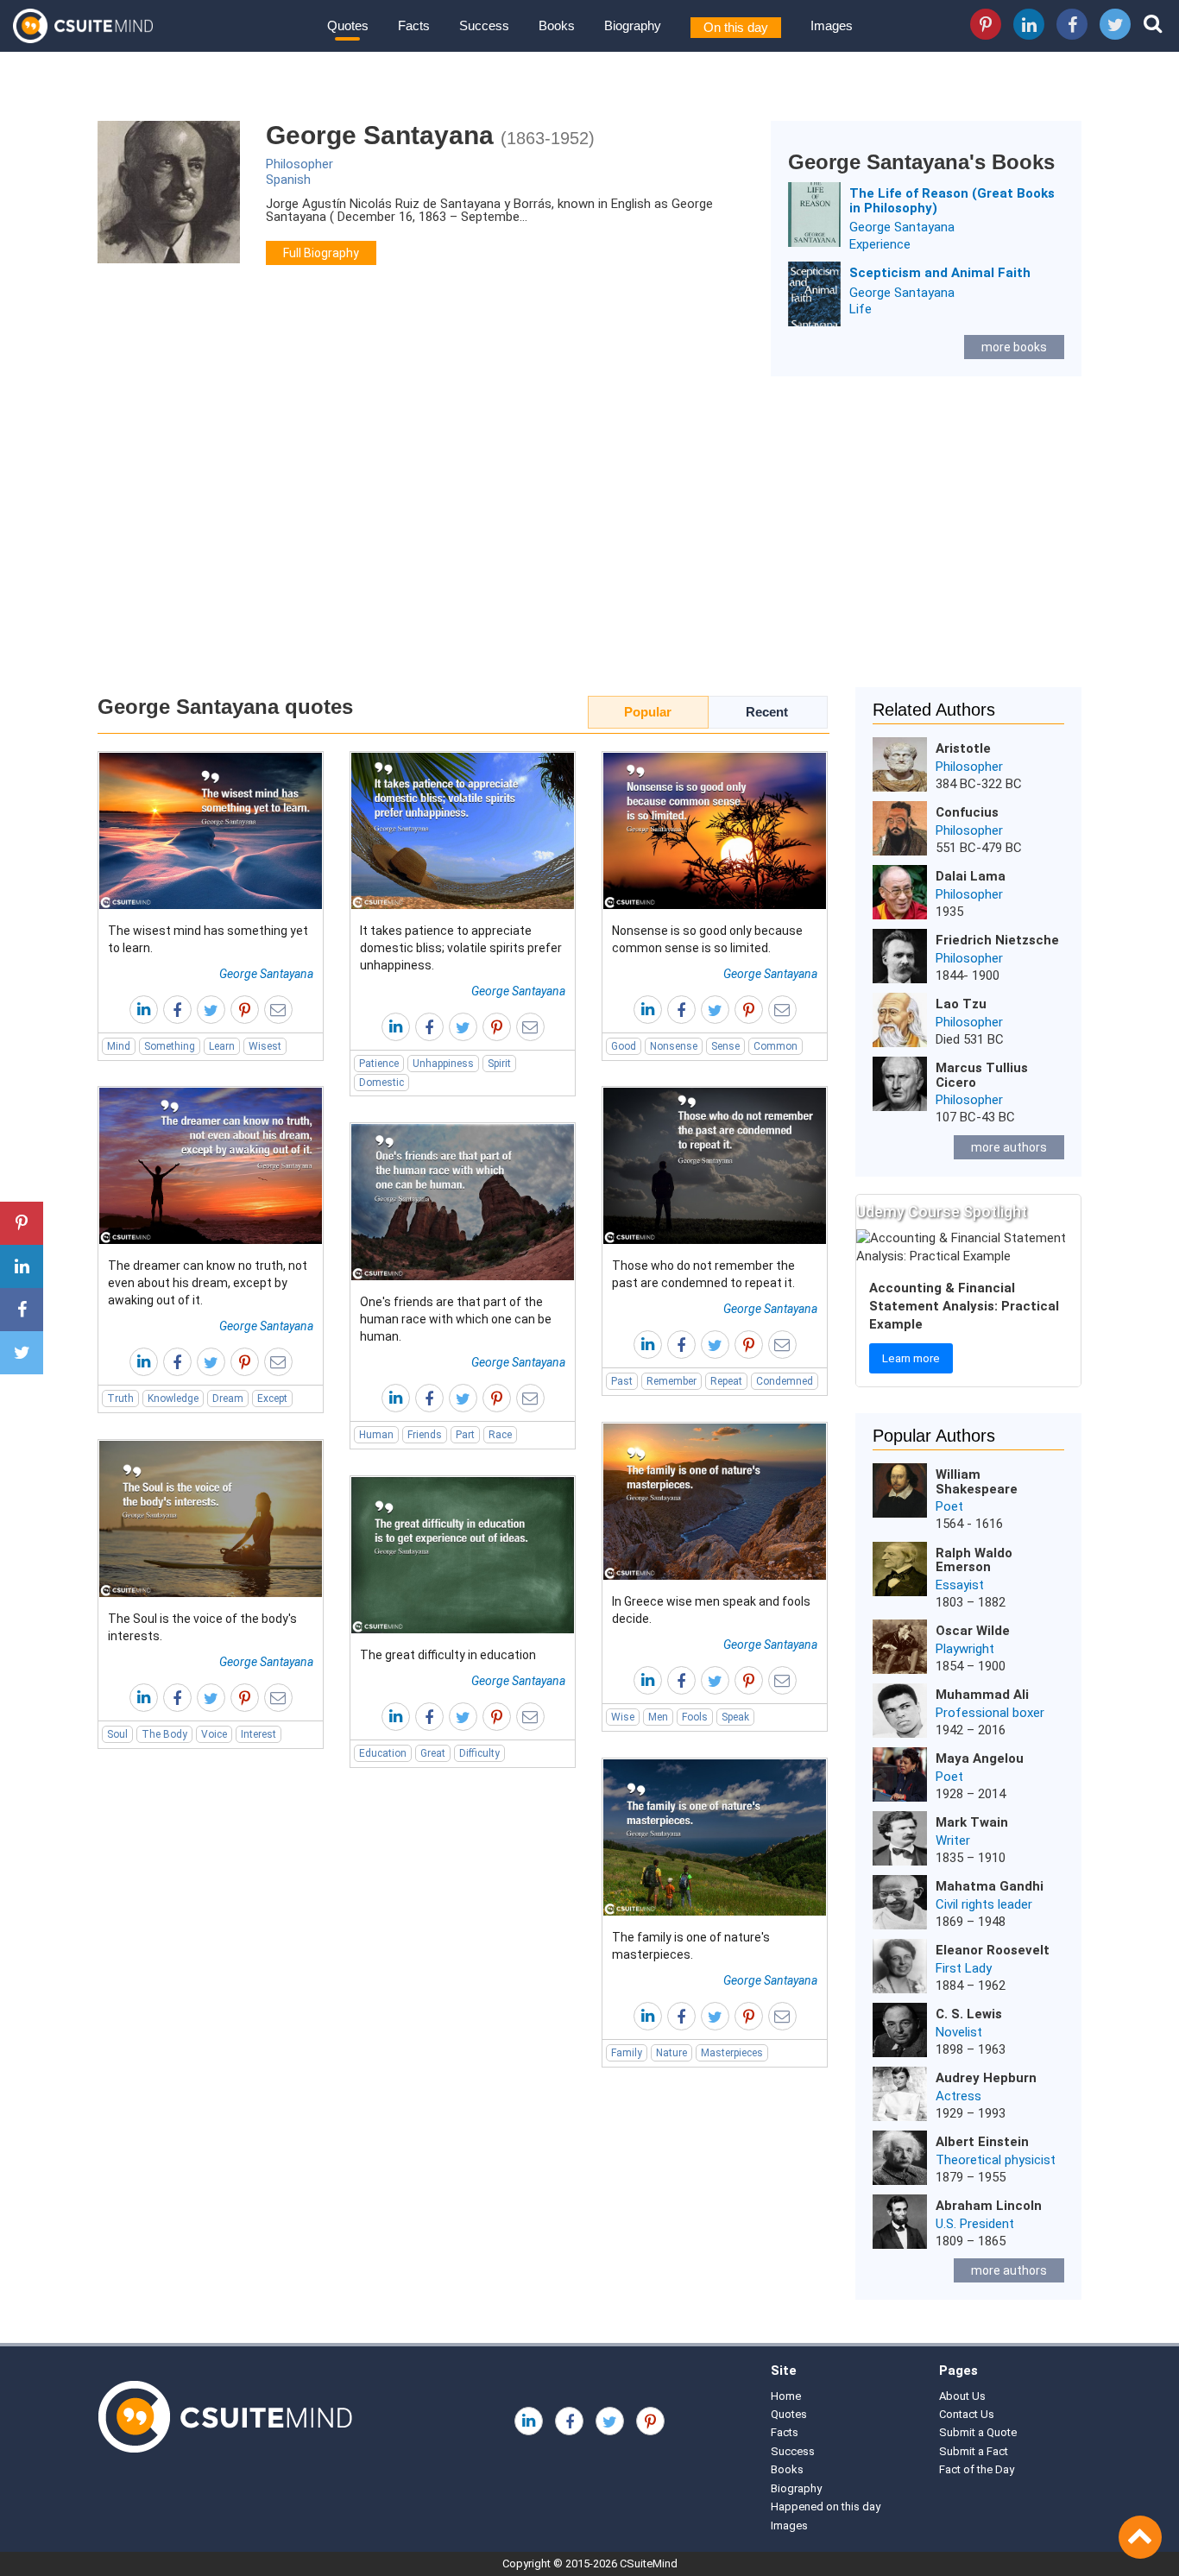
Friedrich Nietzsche (997, 940)
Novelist (959, 2032)
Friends (425, 1435)
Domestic (381, 1083)
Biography (633, 25)
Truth (120, 1398)
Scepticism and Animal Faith (940, 273)
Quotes (348, 25)
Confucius (967, 812)
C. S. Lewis (969, 2014)
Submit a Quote (978, 2432)
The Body (164, 1734)
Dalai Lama (971, 876)
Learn (222, 1046)
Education (383, 1753)
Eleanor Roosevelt (993, 1950)
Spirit (499, 1064)
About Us (962, 2396)
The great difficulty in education (448, 1655)
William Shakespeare (977, 1482)
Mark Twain (972, 1822)
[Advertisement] (589, 540)
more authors (1009, 1147)
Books (557, 25)
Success (484, 25)
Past (622, 1381)
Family (627, 2053)
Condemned (785, 1381)
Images (832, 25)
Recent (767, 712)
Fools (695, 1717)
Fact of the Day (977, 2469)
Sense (725, 1046)
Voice (214, 1734)
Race (500, 1435)
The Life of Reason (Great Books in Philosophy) (952, 201)
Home (786, 2396)
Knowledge (173, 1398)
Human (376, 1435)
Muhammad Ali (982, 1695)
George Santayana (902, 227)
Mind (119, 1046)
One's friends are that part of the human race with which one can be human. (456, 1319)
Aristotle (963, 748)
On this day (736, 27)
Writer (953, 1840)
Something (170, 1046)
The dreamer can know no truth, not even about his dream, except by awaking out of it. (208, 1283)
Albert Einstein (982, 2142)
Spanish (288, 180)
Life (861, 309)
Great (433, 1753)
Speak (735, 1717)
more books (1014, 347)
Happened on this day (826, 2507)
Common (775, 1046)
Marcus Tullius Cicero (982, 1075)
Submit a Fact (974, 2451)
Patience (379, 1064)
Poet (949, 1506)
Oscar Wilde (973, 1631)
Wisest (265, 1046)
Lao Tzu (961, 1004)
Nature (671, 2053)
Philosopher (299, 164)
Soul (117, 1734)
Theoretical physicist (996, 2160)
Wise (623, 1717)
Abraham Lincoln (989, 2206)
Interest (258, 1734)
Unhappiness (443, 1064)
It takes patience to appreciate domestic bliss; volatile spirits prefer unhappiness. (461, 948)
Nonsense (674, 1046)
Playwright (965, 1649)
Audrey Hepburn (986, 2078)
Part (465, 1435)
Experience (880, 244)
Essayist (960, 1585)
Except (272, 1398)
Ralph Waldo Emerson (974, 1560)
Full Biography (321, 253)
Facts (414, 25)
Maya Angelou (980, 1758)
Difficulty (479, 1753)
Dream (228, 1398)
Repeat (726, 1381)
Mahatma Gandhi (990, 1886)
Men (658, 1717)
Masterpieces (732, 2053)
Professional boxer (990, 1713)
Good (624, 1046)
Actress (958, 2096)
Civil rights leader (984, 1904)
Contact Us (967, 2414)
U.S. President (975, 2224)
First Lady (964, 1968)
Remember (671, 1381)
